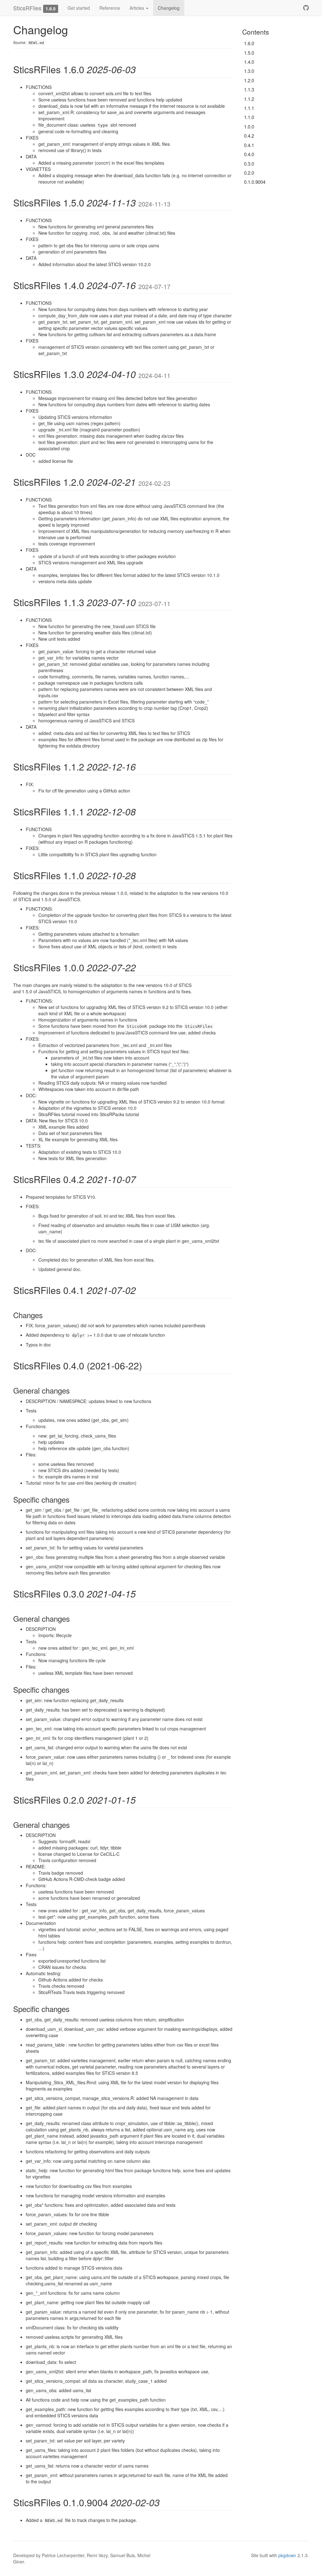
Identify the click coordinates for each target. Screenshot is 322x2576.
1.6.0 (249, 43)
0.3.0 (249, 164)
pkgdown (287, 2555)
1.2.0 (249, 80)
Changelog (169, 8)
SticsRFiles (27, 8)
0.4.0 (249, 154)
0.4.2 (249, 136)
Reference (110, 8)
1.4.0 (249, 62)
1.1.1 (249, 108)
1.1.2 (249, 99)
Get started (79, 8)
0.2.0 (249, 173)
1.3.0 (249, 71)
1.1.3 (249, 89)
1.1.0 (249, 117)
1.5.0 (249, 53)
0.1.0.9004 (255, 182)
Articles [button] (137, 8)
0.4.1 (249, 145)
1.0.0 (249, 126)
